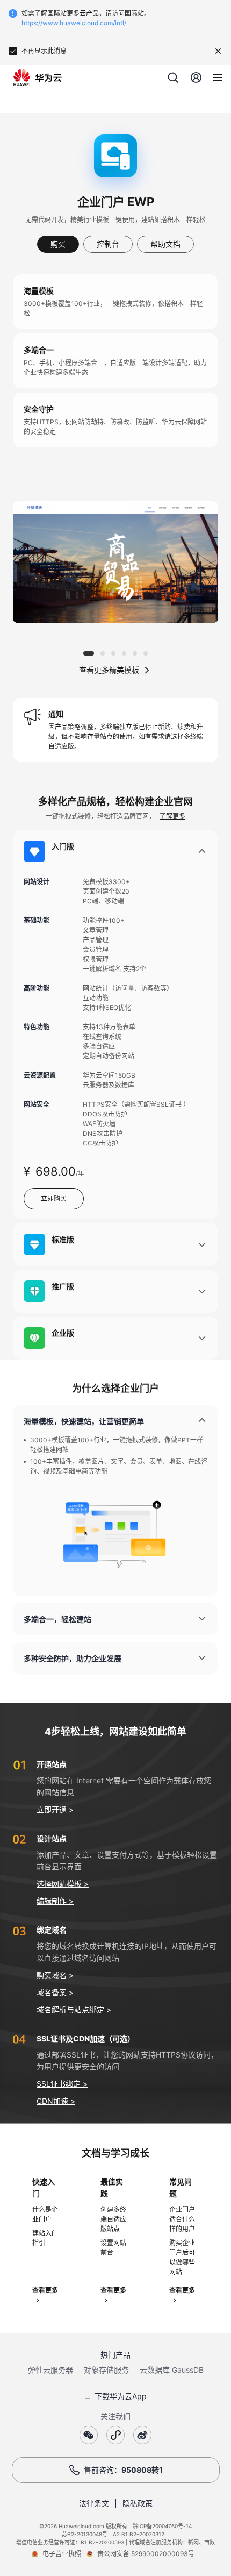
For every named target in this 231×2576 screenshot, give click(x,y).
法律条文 (94, 2503)
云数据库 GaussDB (172, 2370)
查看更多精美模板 (109, 670)
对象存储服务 (106, 2370)
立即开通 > (55, 1809)
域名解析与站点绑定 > (74, 2009)
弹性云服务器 (50, 2370)
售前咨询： (123, 2470)
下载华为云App (121, 2396)
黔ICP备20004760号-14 (162, 2526)
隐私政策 (138, 2503)
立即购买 (54, 1198)
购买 (58, 244)
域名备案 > (55, 1992)
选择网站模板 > (63, 1884)
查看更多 (45, 2290)
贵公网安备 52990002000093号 (146, 2554)
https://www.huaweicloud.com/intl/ (74, 23)
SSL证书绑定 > (62, 2084)
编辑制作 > (55, 1901)
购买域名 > (55, 1975)
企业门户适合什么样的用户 (182, 2219)
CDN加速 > (56, 2101)
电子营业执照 (62, 2554)
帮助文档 (165, 244)
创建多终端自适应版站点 (113, 2219)
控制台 (108, 244)
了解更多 (172, 816)
